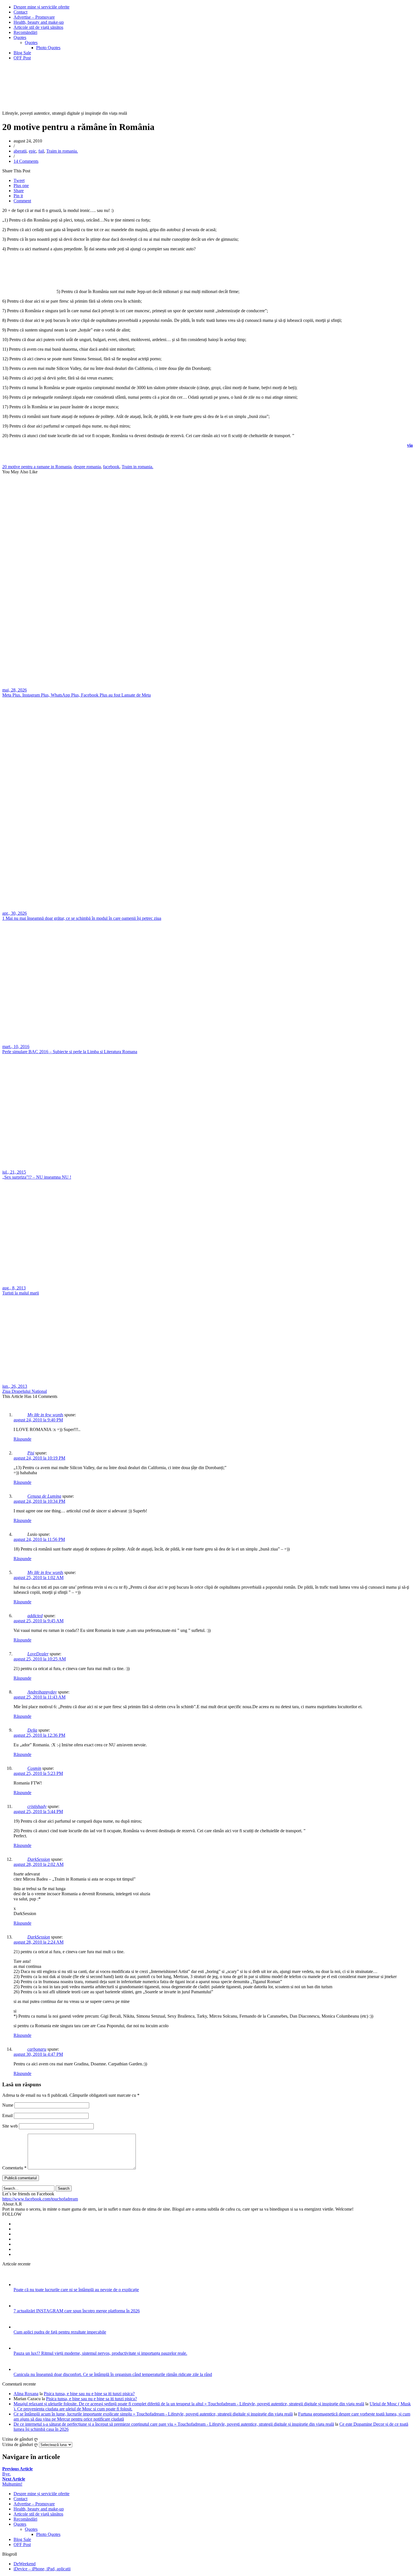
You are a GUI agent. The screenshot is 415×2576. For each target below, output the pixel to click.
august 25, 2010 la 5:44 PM (38, 1811)
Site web (10, 2126)
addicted (35, 1616)
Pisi (31, 1453)
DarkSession (39, 1859)
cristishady (37, 1806)
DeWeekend (25, 2564)
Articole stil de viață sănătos (38, 27)
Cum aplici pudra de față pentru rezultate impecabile (60, 2332)
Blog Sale (22, 53)
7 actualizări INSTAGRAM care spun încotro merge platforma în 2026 (77, 2311)
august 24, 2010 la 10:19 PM (39, 1458)
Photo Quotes (48, 48)
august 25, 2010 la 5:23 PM (38, 1773)
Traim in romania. (62, 151)
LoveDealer (38, 1654)
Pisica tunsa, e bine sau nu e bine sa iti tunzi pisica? (89, 2394)
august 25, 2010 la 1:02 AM (39, 1578)
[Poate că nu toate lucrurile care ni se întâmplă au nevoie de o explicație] (21, 2285)
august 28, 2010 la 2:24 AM (39, 1942)
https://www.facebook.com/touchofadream (40, 2199)
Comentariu (14, 2168)
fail (41, 151)
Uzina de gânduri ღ (20, 2444)
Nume (8, 2105)
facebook (111, 467)
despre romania (87, 467)
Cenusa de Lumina (44, 1496)
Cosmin (34, 1768)
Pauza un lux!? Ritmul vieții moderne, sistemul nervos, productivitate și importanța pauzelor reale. (100, 2353)
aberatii (20, 151)
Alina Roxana (26, 2394)
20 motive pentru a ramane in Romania (37, 467)
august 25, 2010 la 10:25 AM (40, 1659)
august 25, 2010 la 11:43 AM (40, 1697)
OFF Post (22, 58)
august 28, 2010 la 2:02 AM (39, 1864)
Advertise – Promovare (34, 17)
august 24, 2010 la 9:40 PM (38, 1420)
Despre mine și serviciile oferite (41, 7)
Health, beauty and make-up (39, 22)
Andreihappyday (42, 1692)
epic (32, 151)
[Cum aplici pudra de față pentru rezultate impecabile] (21, 2327)
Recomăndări (25, 32)
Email (7, 2116)
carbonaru (37, 2049)
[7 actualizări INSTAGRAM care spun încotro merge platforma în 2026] (21, 2306)
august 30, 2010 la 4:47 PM (38, 2054)
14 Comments (26, 161)
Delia (32, 1730)
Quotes (20, 37)
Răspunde (22, 1439)
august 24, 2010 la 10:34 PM (39, 1501)
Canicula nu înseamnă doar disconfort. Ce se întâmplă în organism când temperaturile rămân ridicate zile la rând (113, 2374)
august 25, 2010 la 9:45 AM (39, 1621)
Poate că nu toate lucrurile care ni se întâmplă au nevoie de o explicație (76, 2290)
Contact (20, 12)
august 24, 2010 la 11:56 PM (39, 1539)
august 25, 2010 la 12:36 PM (39, 1735)
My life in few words (45, 1415)
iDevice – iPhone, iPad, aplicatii (42, 2569)
